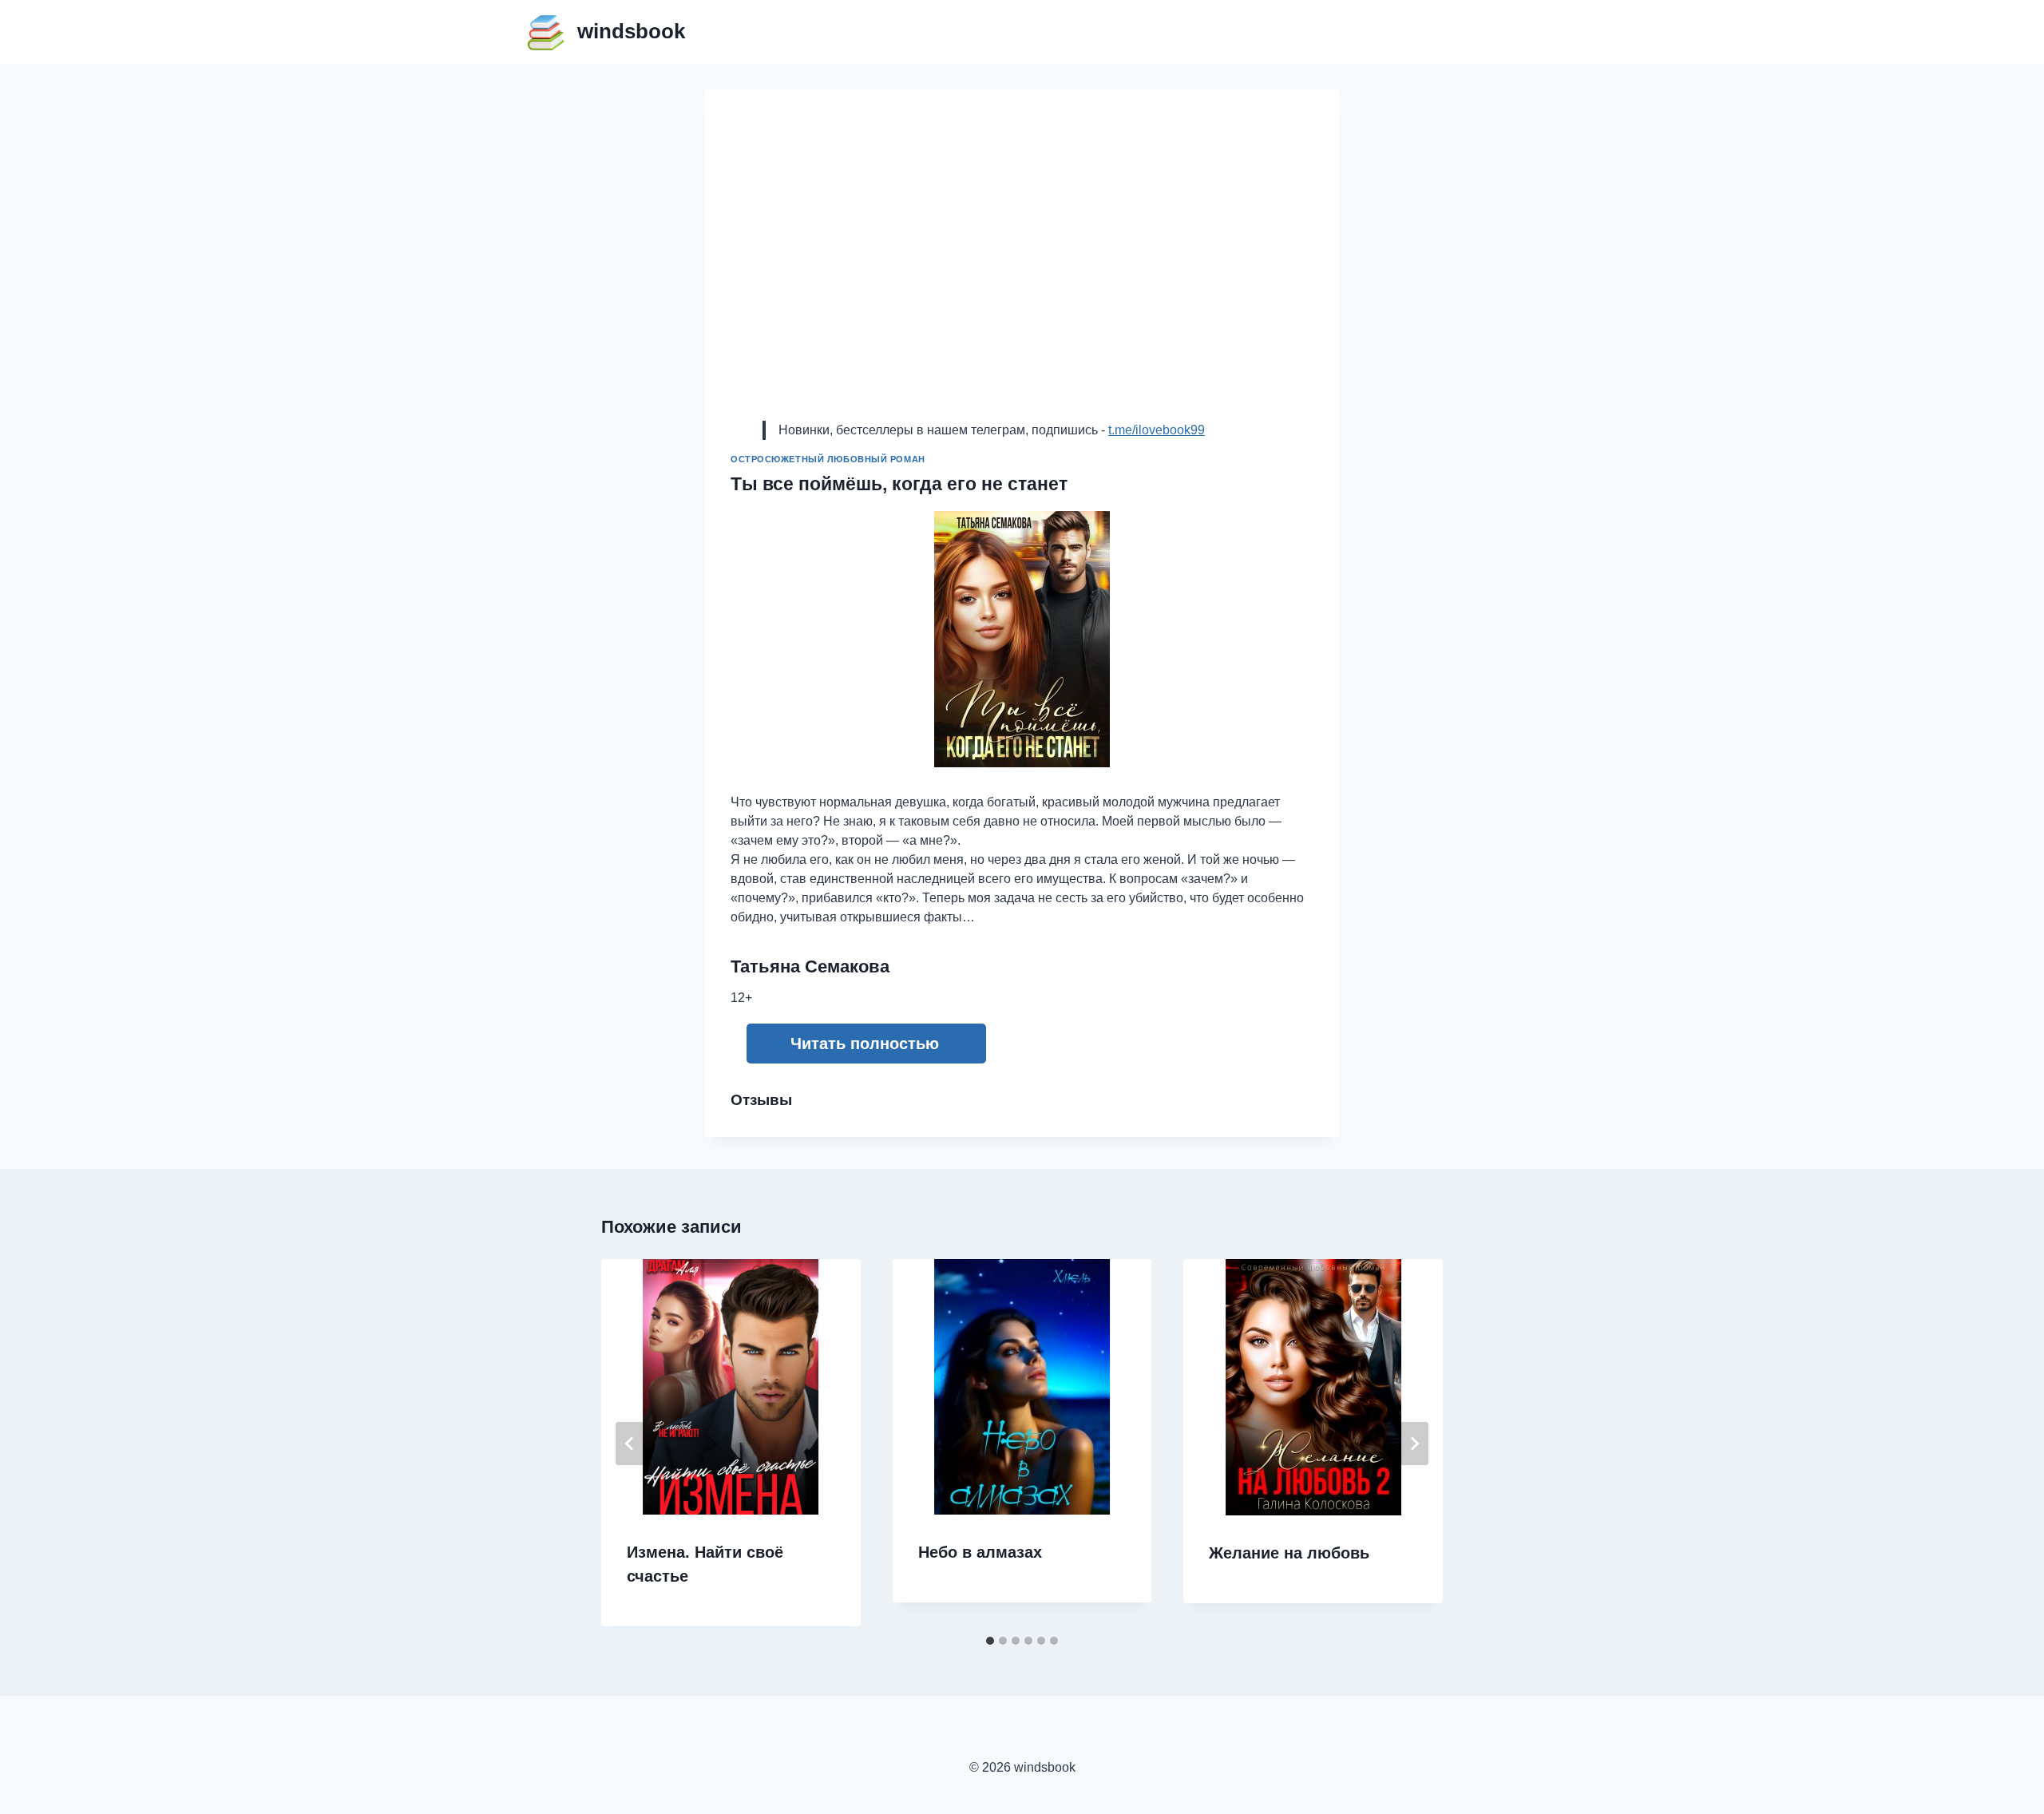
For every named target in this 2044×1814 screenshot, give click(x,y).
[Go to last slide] (630, 1444)
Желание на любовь (1289, 1553)
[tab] (990, 1641)
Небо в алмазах (980, 1552)
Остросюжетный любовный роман (828, 459)
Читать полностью (865, 1044)
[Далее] (1414, 1444)
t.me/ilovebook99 (1157, 430)
